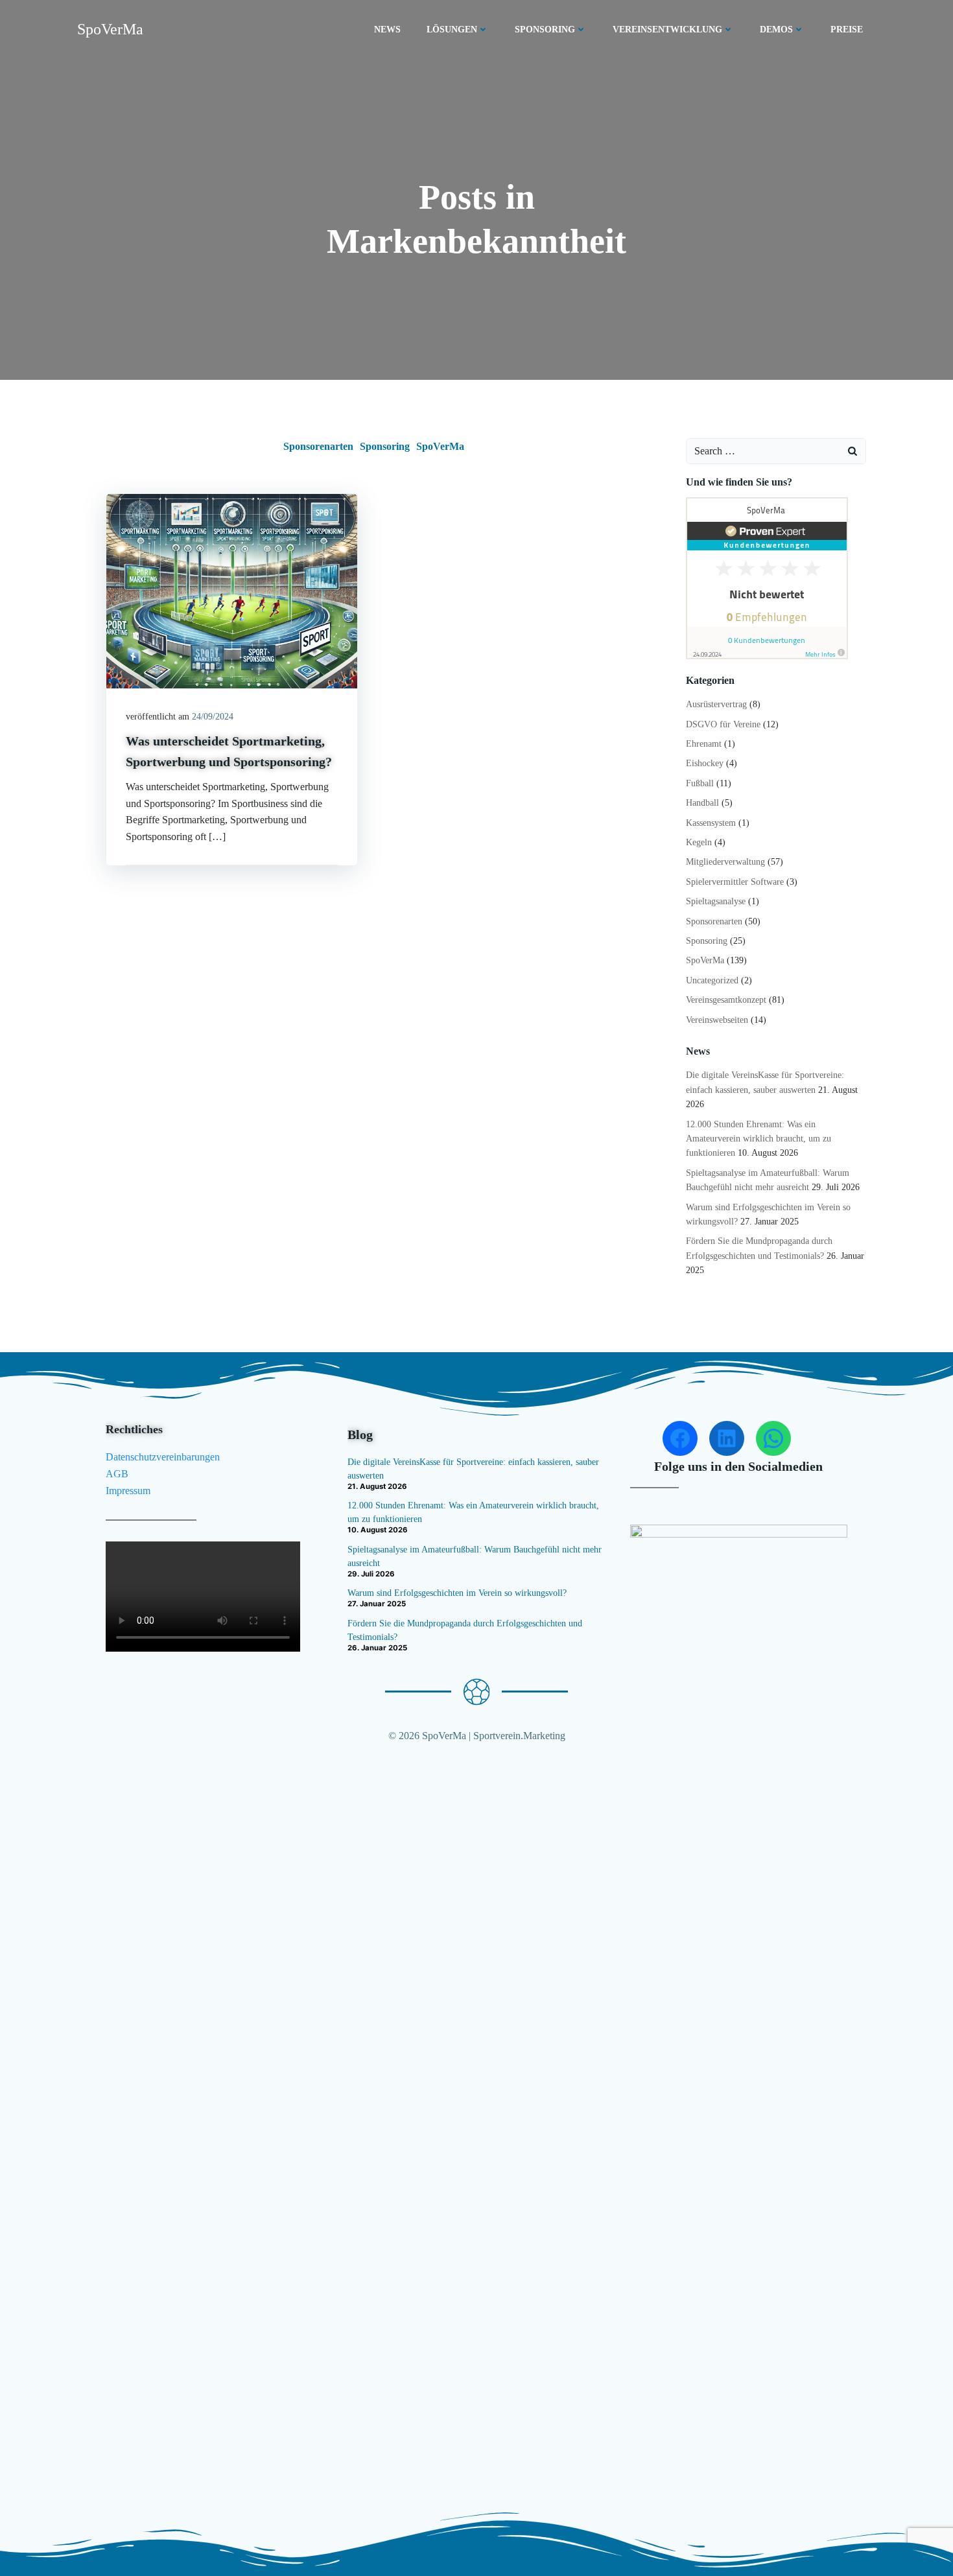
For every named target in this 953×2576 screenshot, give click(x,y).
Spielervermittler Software (735, 882)
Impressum (128, 1491)
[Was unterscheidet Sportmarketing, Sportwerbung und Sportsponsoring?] (232, 590)
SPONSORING (545, 29)
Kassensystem (711, 823)
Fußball (700, 783)
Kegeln (699, 842)
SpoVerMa (440, 446)
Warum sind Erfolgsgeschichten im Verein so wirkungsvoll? (457, 1593)
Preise (847, 29)
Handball (702, 803)
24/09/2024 (213, 717)
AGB (117, 1474)
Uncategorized (712, 980)
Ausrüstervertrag (716, 704)
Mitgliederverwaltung (725, 862)
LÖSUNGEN (452, 29)
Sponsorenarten (318, 446)
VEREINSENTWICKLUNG (667, 29)
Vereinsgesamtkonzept (726, 1000)
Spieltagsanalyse (716, 901)
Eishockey (705, 763)
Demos (776, 29)
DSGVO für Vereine (723, 724)
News (387, 29)
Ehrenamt (704, 744)
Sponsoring (385, 446)
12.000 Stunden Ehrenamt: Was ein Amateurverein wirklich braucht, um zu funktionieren (759, 1139)
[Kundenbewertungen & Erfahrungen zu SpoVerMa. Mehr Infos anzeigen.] (767, 577)
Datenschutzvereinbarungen (163, 1457)
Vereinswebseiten (717, 1020)
